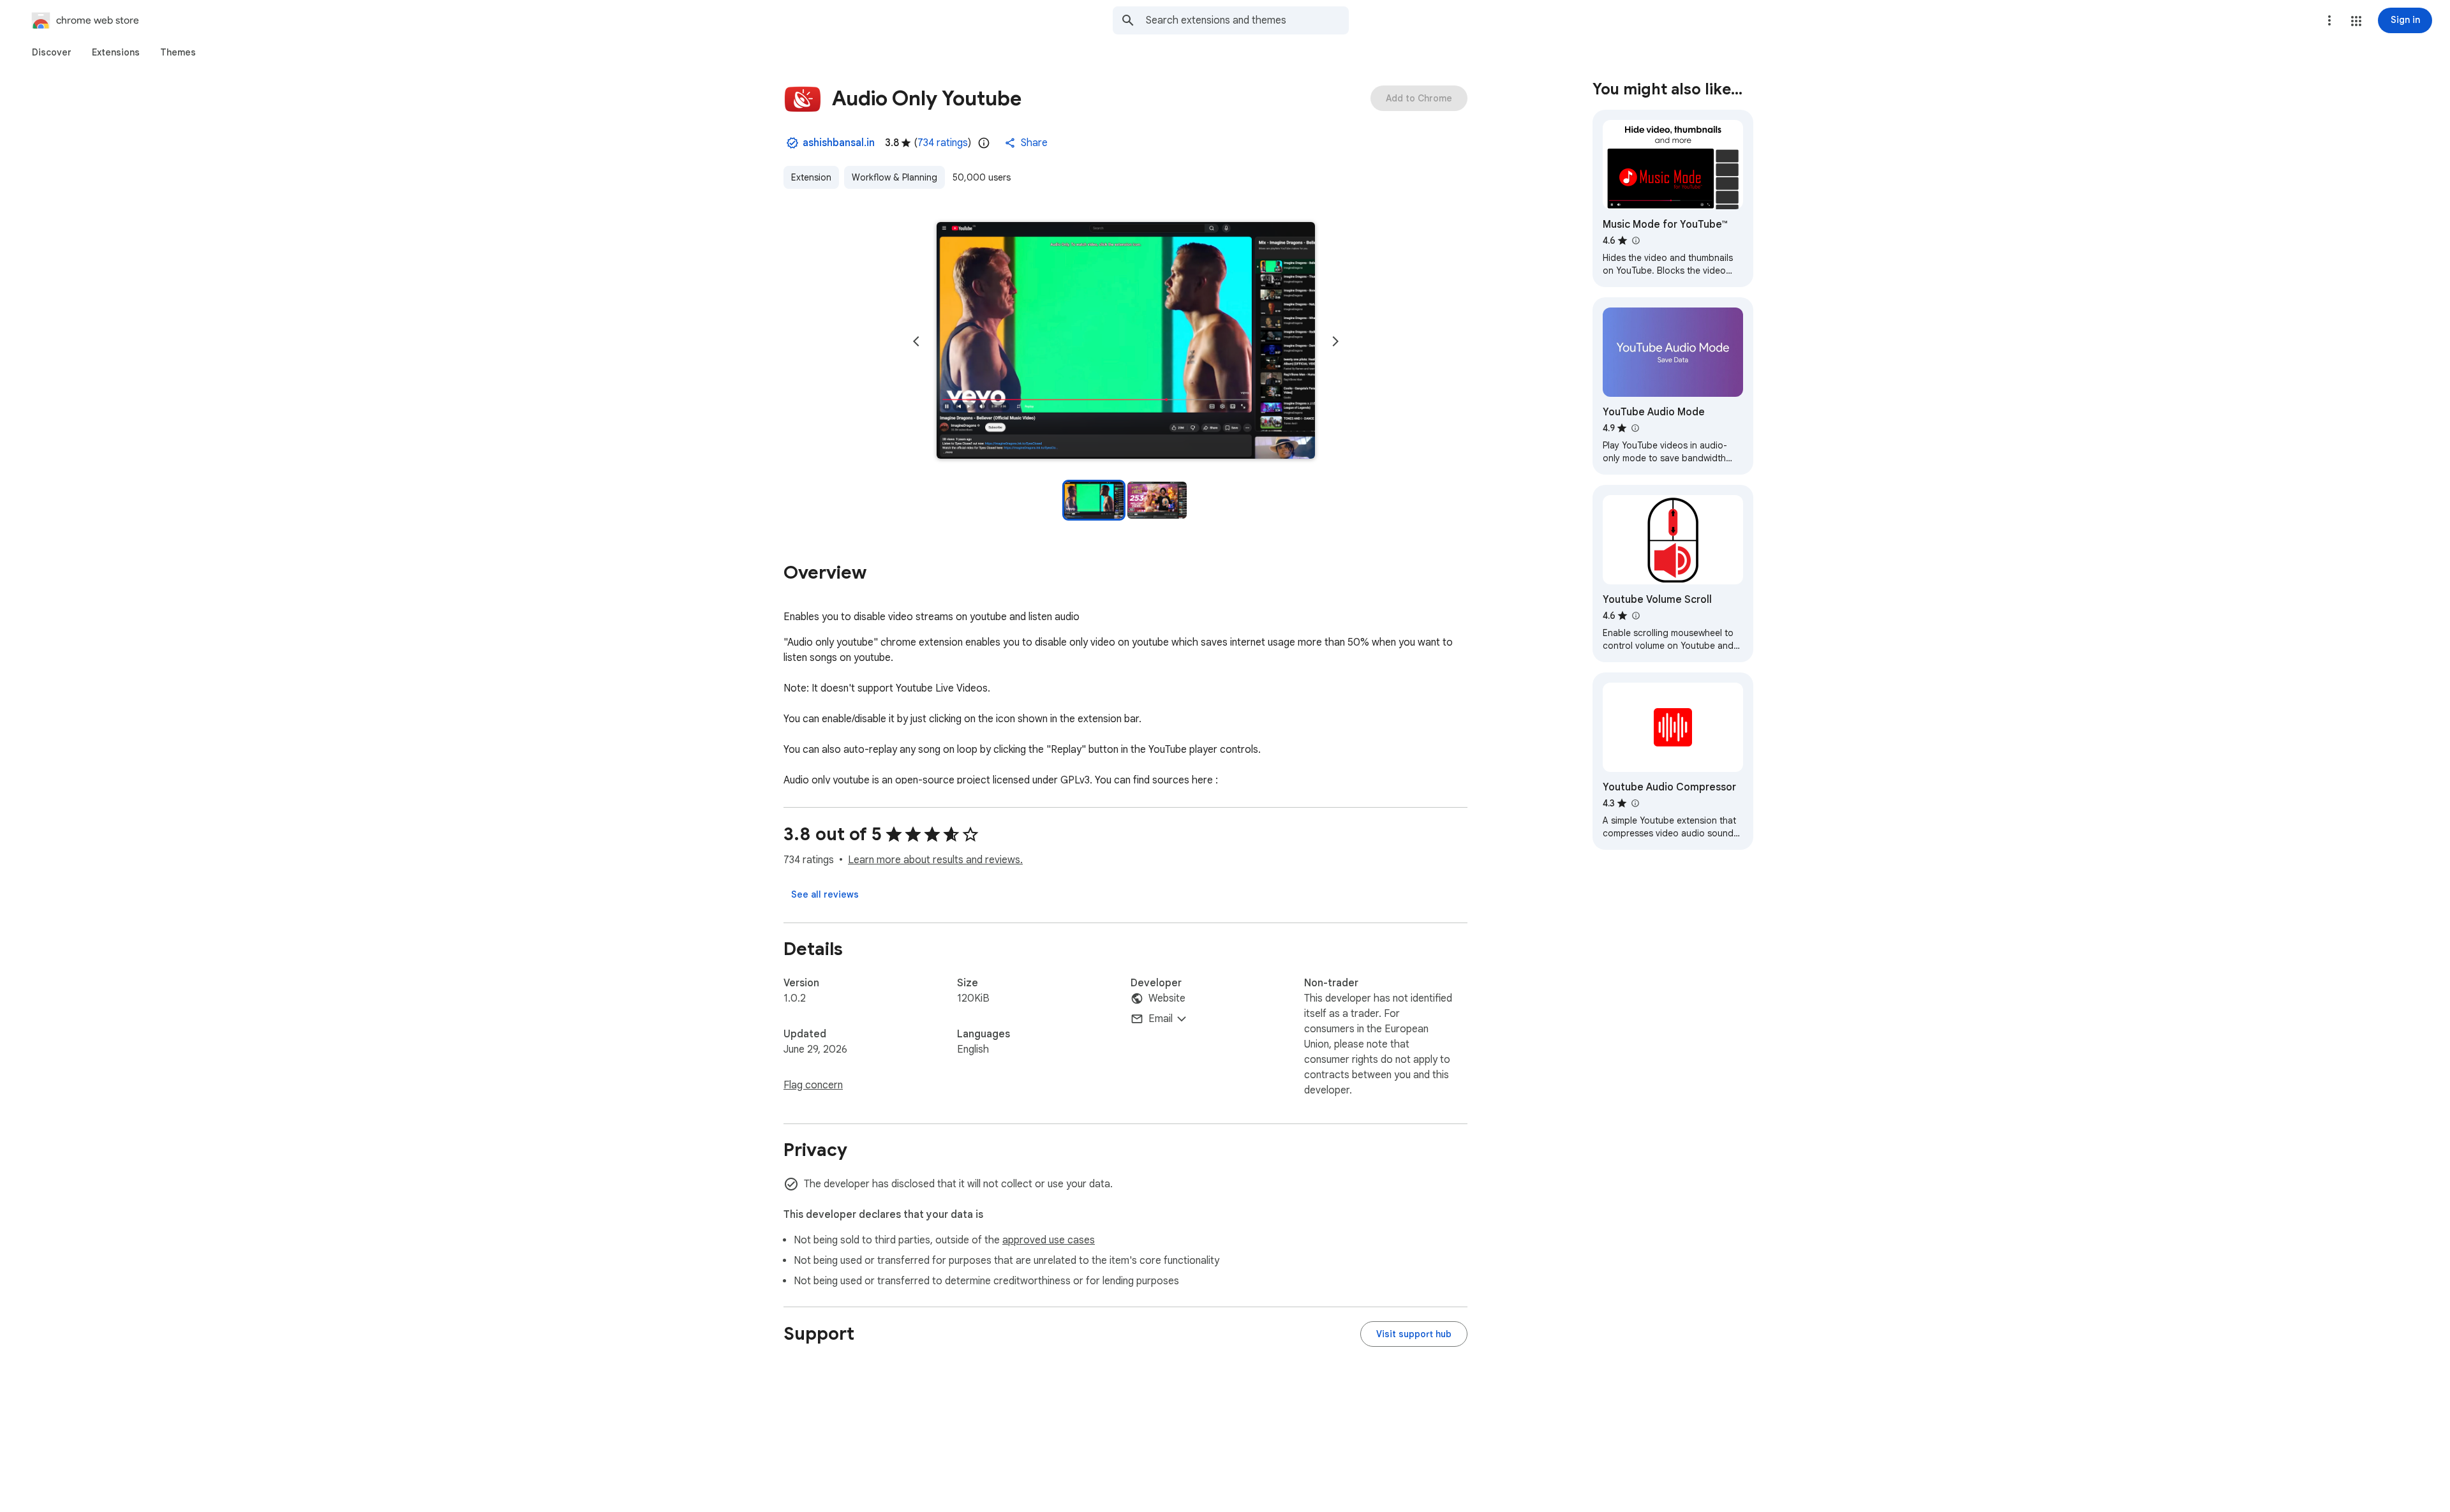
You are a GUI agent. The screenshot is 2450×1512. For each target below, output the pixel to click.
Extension (811, 177)
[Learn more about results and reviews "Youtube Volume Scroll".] (1635, 616)
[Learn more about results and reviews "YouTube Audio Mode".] (1635, 428)
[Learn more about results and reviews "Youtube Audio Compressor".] (1635, 803)
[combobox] (1247, 20)
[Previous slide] (916, 341)
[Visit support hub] (1414, 1334)
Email (1161, 1019)
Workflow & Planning (895, 177)
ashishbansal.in (839, 143)
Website (1167, 998)
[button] (2356, 21)
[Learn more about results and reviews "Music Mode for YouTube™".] (1635, 241)
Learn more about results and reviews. (935, 860)
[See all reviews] (825, 894)
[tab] (52, 52)
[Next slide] (1335, 341)
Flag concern (813, 1085)
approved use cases (1049, 1240)
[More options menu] (2329, 20)
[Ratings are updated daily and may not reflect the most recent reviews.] (984, 143)
